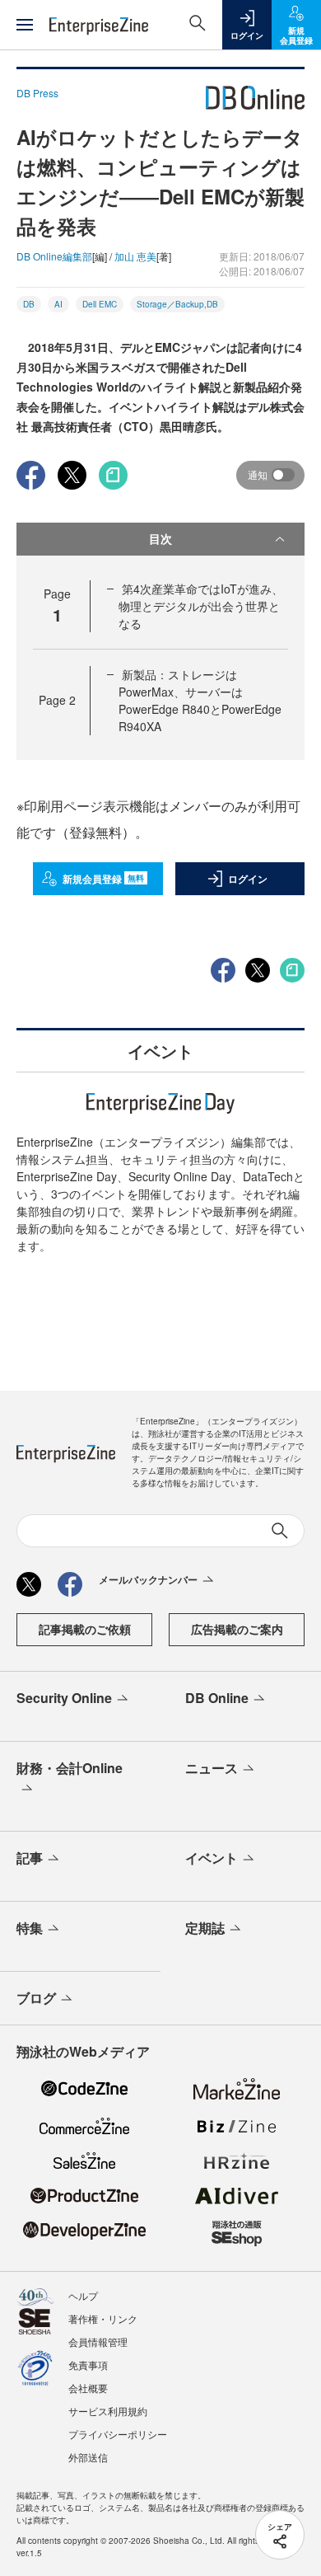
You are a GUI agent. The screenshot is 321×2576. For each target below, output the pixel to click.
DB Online (217, 1698)
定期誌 (205, 1928)
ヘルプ (83, 2295)
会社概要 (88, 2388)
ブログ (36, 1998)
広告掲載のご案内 (237, 1629)
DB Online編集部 (54, 256)
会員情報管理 (98, 2341)
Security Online (64, 1698)
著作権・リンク (103, 2318)
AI (58, 304)
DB (29, 304)
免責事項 (88, 2365)
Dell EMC (100, 304)
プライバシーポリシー (118, 2434)
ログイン (248, 879)
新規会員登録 (103, 879)
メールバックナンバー (148, 1579)
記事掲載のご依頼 (85, 1629)
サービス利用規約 (108, 2411)
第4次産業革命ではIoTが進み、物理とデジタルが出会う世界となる (201, 606)
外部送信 (88, 2457)
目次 (160, 538)
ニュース (212, 1768)
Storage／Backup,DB (177, 304)
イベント (212, 1858)
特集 (30, 1928)
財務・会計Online (70, 1768)
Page (57, 700)
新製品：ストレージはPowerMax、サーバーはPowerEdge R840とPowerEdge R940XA (200, 700)
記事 (30, 1858)
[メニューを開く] (25, 25)
